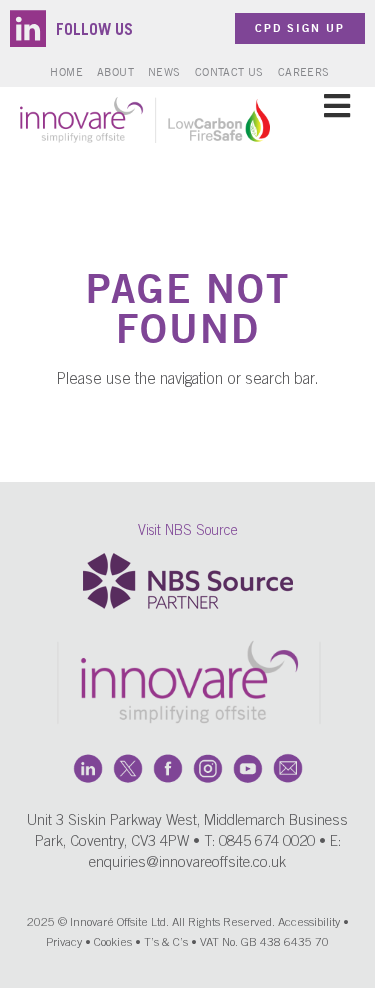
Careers (304, 71)
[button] (337, 106)
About (115, 71)
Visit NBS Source (188, 532)
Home (66, 71)
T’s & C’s (166, 943)
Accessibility (309, 923)
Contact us (229, 71)
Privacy (64, 943)
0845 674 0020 (267, 842)
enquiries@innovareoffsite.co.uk (187, 863)
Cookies (113, 943)
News (164, 71)
